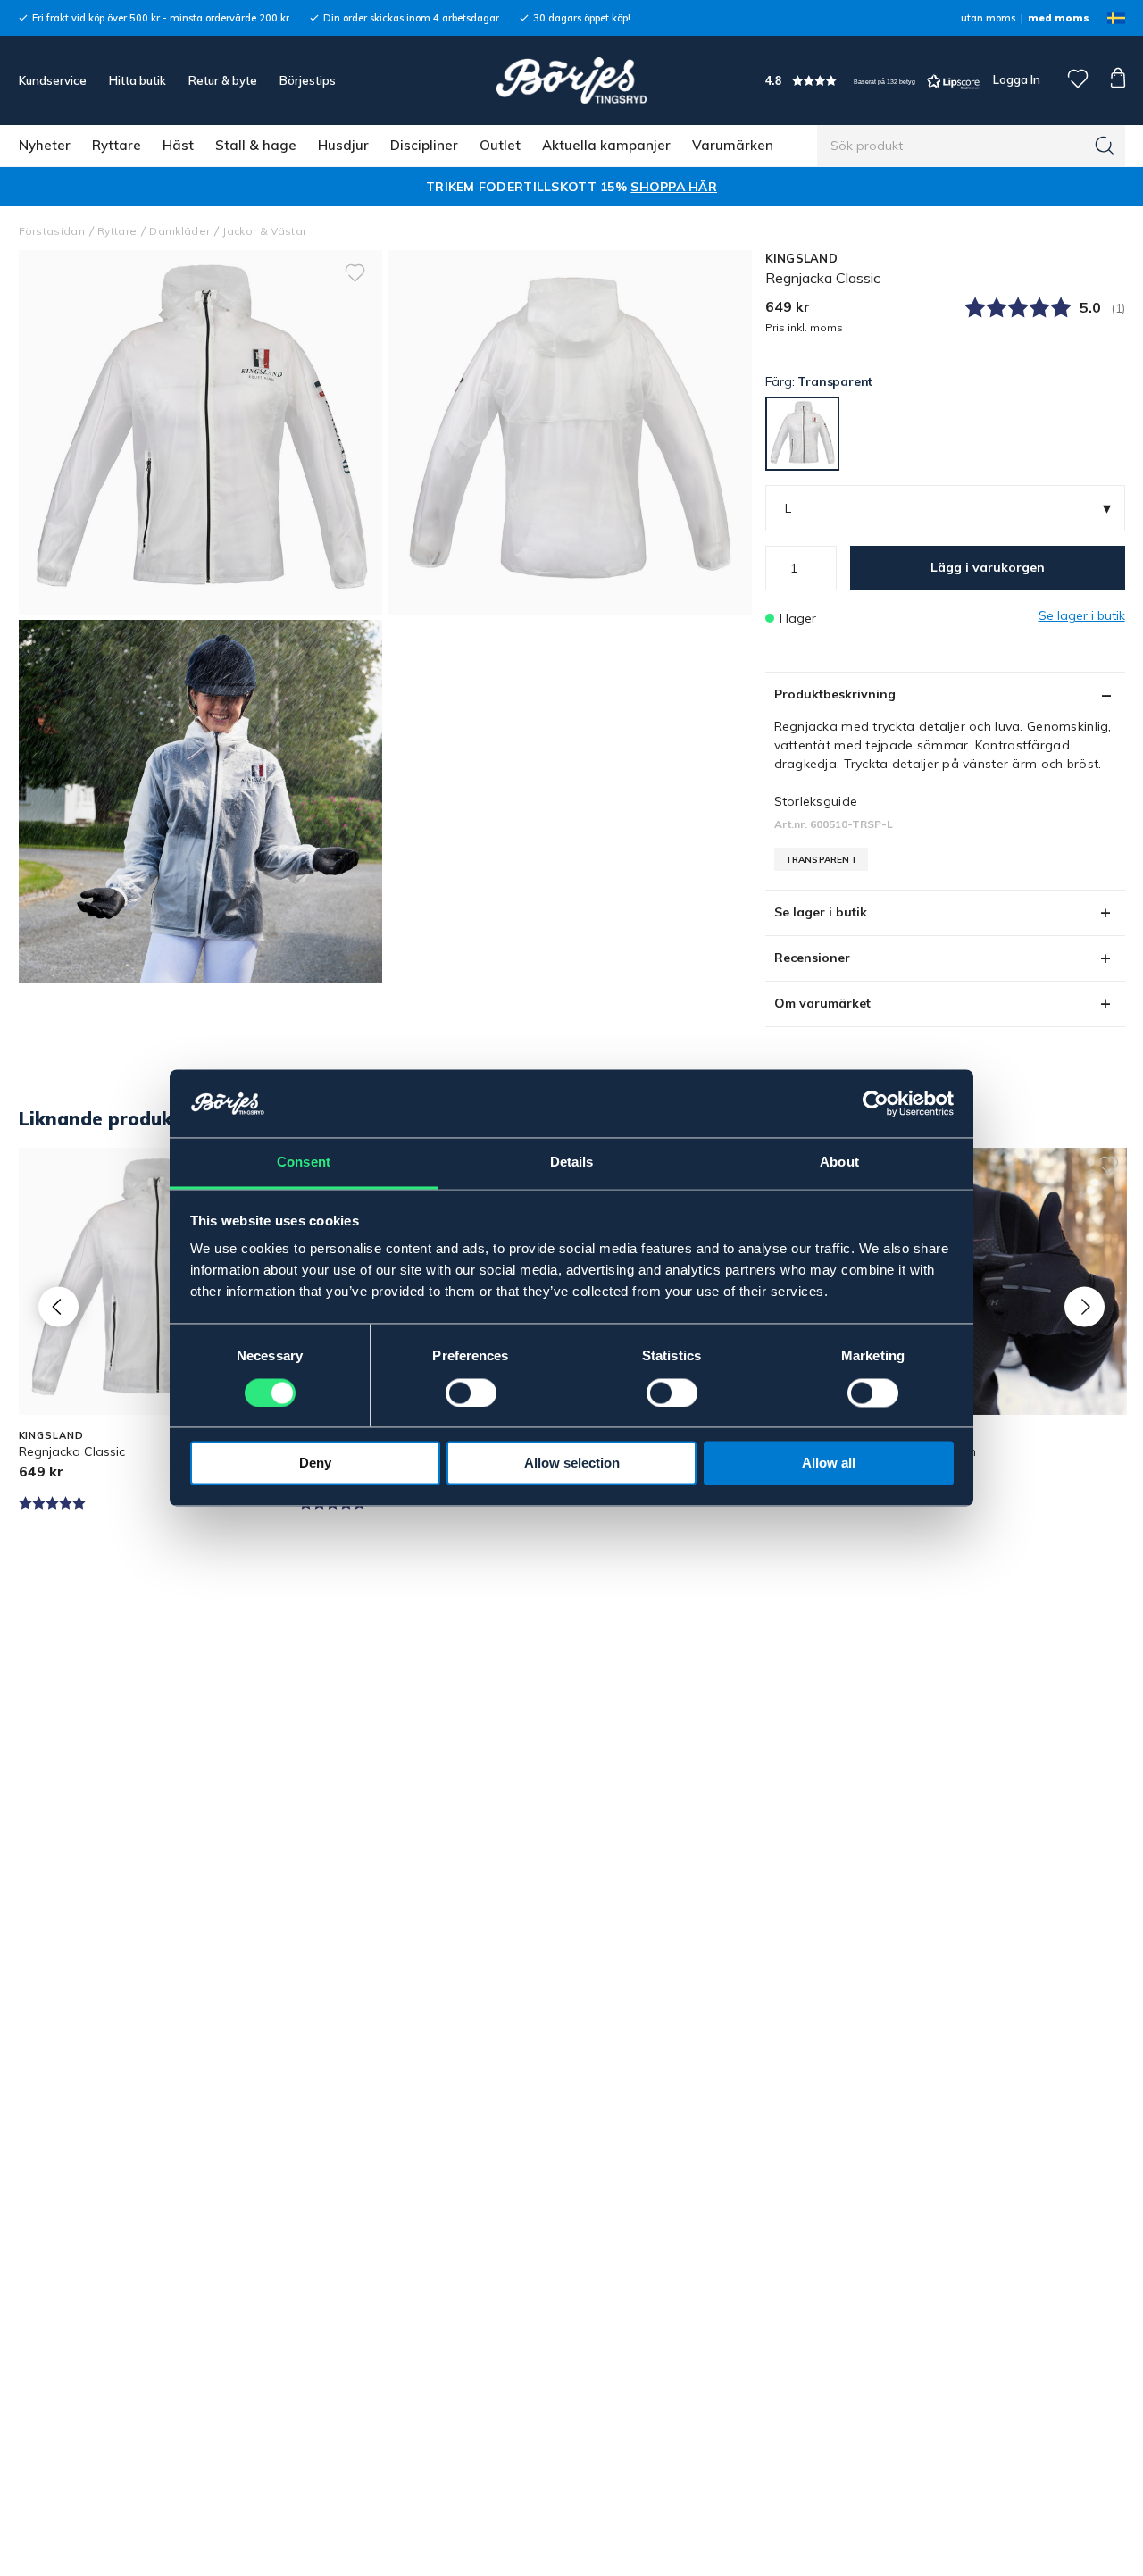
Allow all (829, 1464)
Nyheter (45, 145)
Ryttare (117, 145)
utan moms (988, 18)
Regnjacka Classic (72, 1451)
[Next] (1085, 1306)
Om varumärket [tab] (822, 1003)
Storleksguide (816, 801)
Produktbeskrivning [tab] (835, 694)
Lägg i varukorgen (988, 567)
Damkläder (179, 231)
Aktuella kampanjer (606, 145)
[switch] (471, 1393)
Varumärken (733, 145)
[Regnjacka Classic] (570, 432)
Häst (178, 145)
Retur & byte (223, 80)
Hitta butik (138, 80)
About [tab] (839, 1163)
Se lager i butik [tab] (821, 912)
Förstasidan (52, 231)
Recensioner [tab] (812, 958)
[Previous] (58, 1306)
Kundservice (53, 80)
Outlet (500, 145)
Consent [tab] (304, 1163)
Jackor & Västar (264, 231)
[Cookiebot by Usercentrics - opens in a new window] (876, 1104)
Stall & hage (256, 145)
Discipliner (424, 145)
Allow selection (572, 1464)
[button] (872, 81)
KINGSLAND (801, 258)
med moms (1059, 18)
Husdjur (343, 145)
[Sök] (1105, 146)
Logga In (1015, 79)
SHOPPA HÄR (674, 187)
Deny (315, 1464)
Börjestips (308, 80)
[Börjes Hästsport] (571, 80)
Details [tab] (572, 1163)
